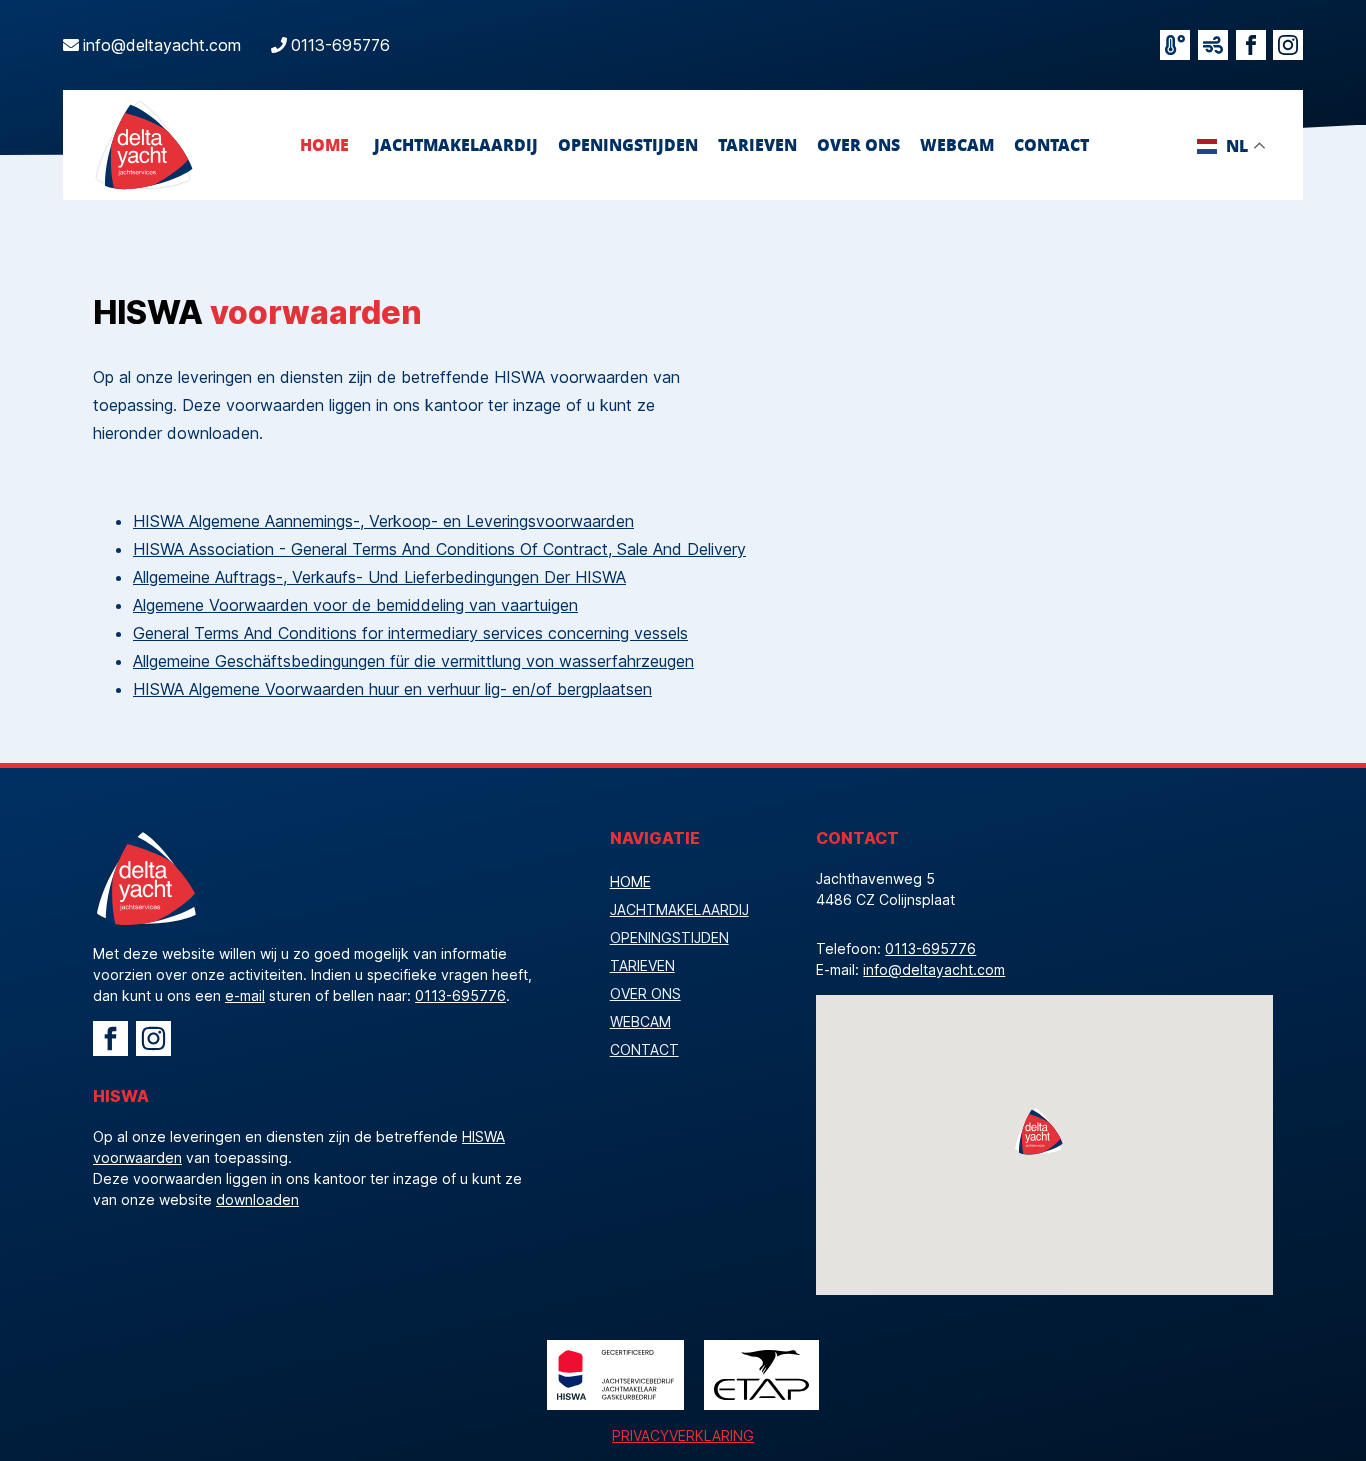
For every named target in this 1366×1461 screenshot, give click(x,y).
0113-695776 (340, 45)
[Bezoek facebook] (1251, 45)
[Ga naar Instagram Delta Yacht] (153, 1038)
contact (1051, 144)
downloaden (257, 1199)
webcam (957, 144)
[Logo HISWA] (615, 1375)
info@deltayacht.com (162, 45)
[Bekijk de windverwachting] (1213, 45)
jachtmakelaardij (456, 144)
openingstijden (628, 144)
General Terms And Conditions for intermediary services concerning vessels (410, 633)
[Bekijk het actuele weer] (1175, 45)
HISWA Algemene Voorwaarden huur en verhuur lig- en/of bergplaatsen (392, 689)
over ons (858, 144)
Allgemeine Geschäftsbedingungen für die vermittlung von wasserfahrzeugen (413, 661)
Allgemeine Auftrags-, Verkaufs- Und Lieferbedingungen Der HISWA (379, 577)
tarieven (757, 144)
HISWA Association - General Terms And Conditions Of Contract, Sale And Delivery (439, 549)
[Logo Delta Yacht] (143, 145)
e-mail (245, 995)
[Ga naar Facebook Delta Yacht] (110, 1038)
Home (324, 144)
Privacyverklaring (683, 1435)
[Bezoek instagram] (1288, 45)
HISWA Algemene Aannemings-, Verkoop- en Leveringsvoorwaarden (383, 521)
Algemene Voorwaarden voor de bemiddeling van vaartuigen (355, 605)
